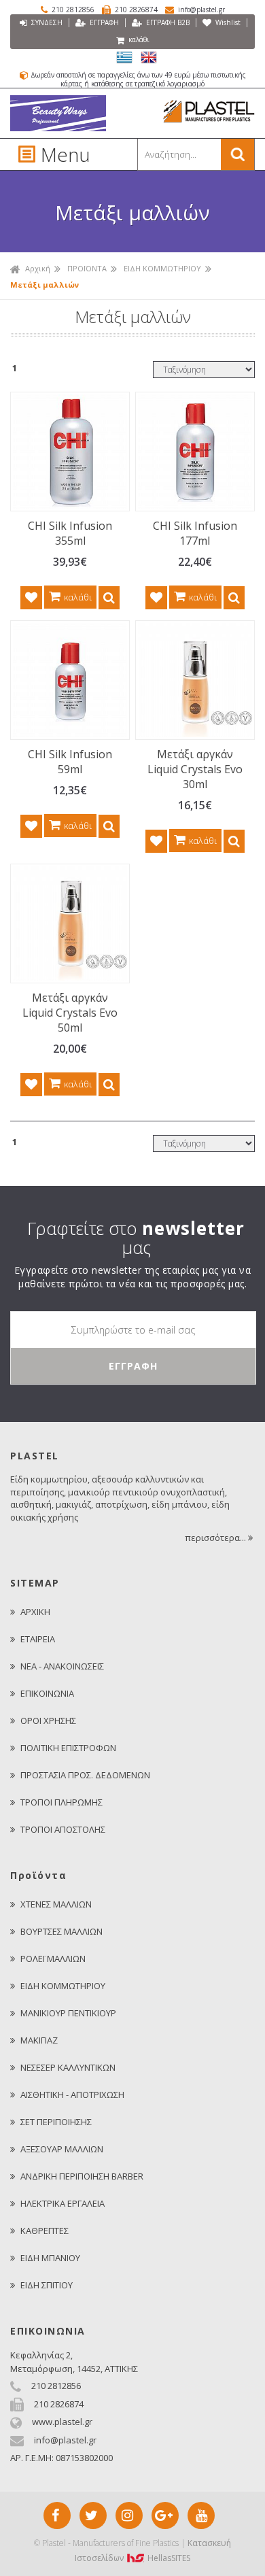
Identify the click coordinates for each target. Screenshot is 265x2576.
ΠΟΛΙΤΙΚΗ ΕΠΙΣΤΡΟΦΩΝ (68, 1748)
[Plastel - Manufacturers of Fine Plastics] (58, 128)
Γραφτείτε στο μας (136, 1238)
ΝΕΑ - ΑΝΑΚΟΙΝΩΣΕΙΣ (62, 1666)
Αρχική (38, 268)
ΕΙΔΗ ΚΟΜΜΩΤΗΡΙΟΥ (162, 268)
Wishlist (227, 22)
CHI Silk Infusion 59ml (70, 762)
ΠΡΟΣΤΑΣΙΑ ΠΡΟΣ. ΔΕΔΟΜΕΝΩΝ (85, 1775)
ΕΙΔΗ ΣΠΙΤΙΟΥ (47, 2285)
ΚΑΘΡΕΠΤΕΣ (45, 2231)
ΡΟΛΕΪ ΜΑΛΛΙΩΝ (53, 1959)
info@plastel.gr (200, 10)
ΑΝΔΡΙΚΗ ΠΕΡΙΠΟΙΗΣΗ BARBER (82, 2176)
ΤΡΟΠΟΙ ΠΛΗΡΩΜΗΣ (61, 1802)
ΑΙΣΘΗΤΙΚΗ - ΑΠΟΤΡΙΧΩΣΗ (72, 2095)
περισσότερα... (216, 1538)
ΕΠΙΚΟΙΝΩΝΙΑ (47, 1693)
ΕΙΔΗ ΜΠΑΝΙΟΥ (50, 2258)
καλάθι (138, 39)
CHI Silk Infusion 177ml (195, 533)
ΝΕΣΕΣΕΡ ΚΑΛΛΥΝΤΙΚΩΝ (68, 2067)
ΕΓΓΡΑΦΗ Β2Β (167, 22)
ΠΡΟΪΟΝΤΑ (87, 268)
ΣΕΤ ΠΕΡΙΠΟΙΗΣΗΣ (56, 2122)
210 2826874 (136, 10)
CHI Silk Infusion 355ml (70, 533)
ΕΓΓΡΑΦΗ (103, 22)
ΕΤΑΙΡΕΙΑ (38, 1639)
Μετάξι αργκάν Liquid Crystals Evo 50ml (70, 1013)
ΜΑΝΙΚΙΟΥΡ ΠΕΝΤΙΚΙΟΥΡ (68, 2013)
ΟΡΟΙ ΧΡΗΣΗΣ (48, 1721)
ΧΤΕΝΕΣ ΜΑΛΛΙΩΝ (56, 1904)
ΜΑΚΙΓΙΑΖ (39, 2040)
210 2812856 (73, 10)
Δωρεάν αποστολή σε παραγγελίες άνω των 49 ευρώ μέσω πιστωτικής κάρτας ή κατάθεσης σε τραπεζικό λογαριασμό (137, 79)
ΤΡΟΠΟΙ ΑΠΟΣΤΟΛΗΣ (63, 1829)
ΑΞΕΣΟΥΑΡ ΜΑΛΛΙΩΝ (62, 2149)
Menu (56, 154)
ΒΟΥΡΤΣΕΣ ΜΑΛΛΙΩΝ (61, 1931)
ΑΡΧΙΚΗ (35, 1612)
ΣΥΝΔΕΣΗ (46, 22)
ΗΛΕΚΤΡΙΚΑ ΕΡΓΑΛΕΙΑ (63, 2203)
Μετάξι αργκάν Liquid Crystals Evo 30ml (195, 769)
